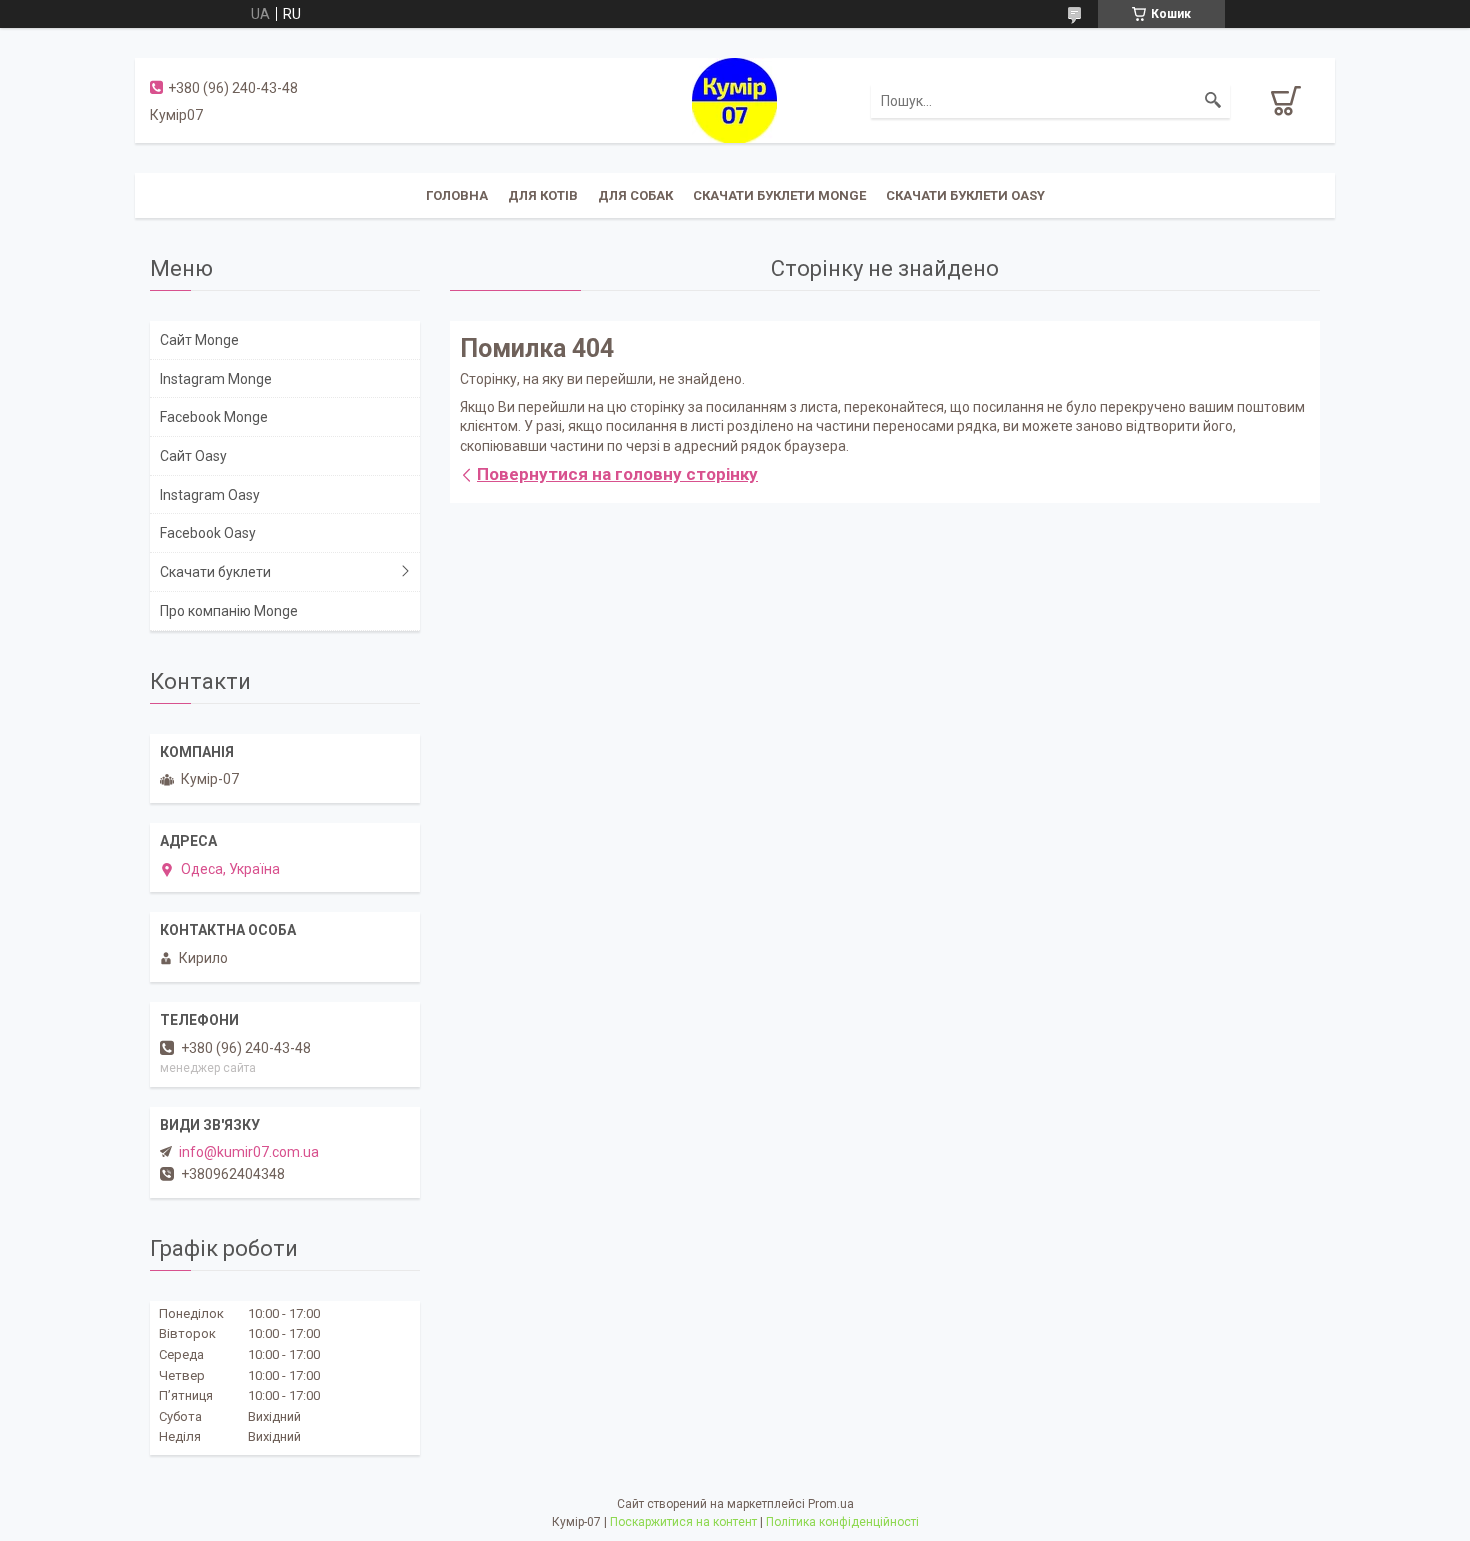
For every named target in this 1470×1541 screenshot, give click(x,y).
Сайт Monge (199, 340)
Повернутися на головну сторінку (617, 474)
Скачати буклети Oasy (965, 195)
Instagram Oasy (210, 495)
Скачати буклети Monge (779, 195)
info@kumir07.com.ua (249, 1152)
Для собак (635, 195)
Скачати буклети (215, 572)
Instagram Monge (216, 379)
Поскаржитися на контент (683, 1522)
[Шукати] (1213, 101)
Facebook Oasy (208, 533)
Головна (457, 195)
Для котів (543, 195)
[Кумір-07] (734, 99)
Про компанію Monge (229, 611)
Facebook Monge (214, 417)
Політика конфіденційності (842, 1522)
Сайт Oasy (193, 456)
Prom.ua (831, 1504)
